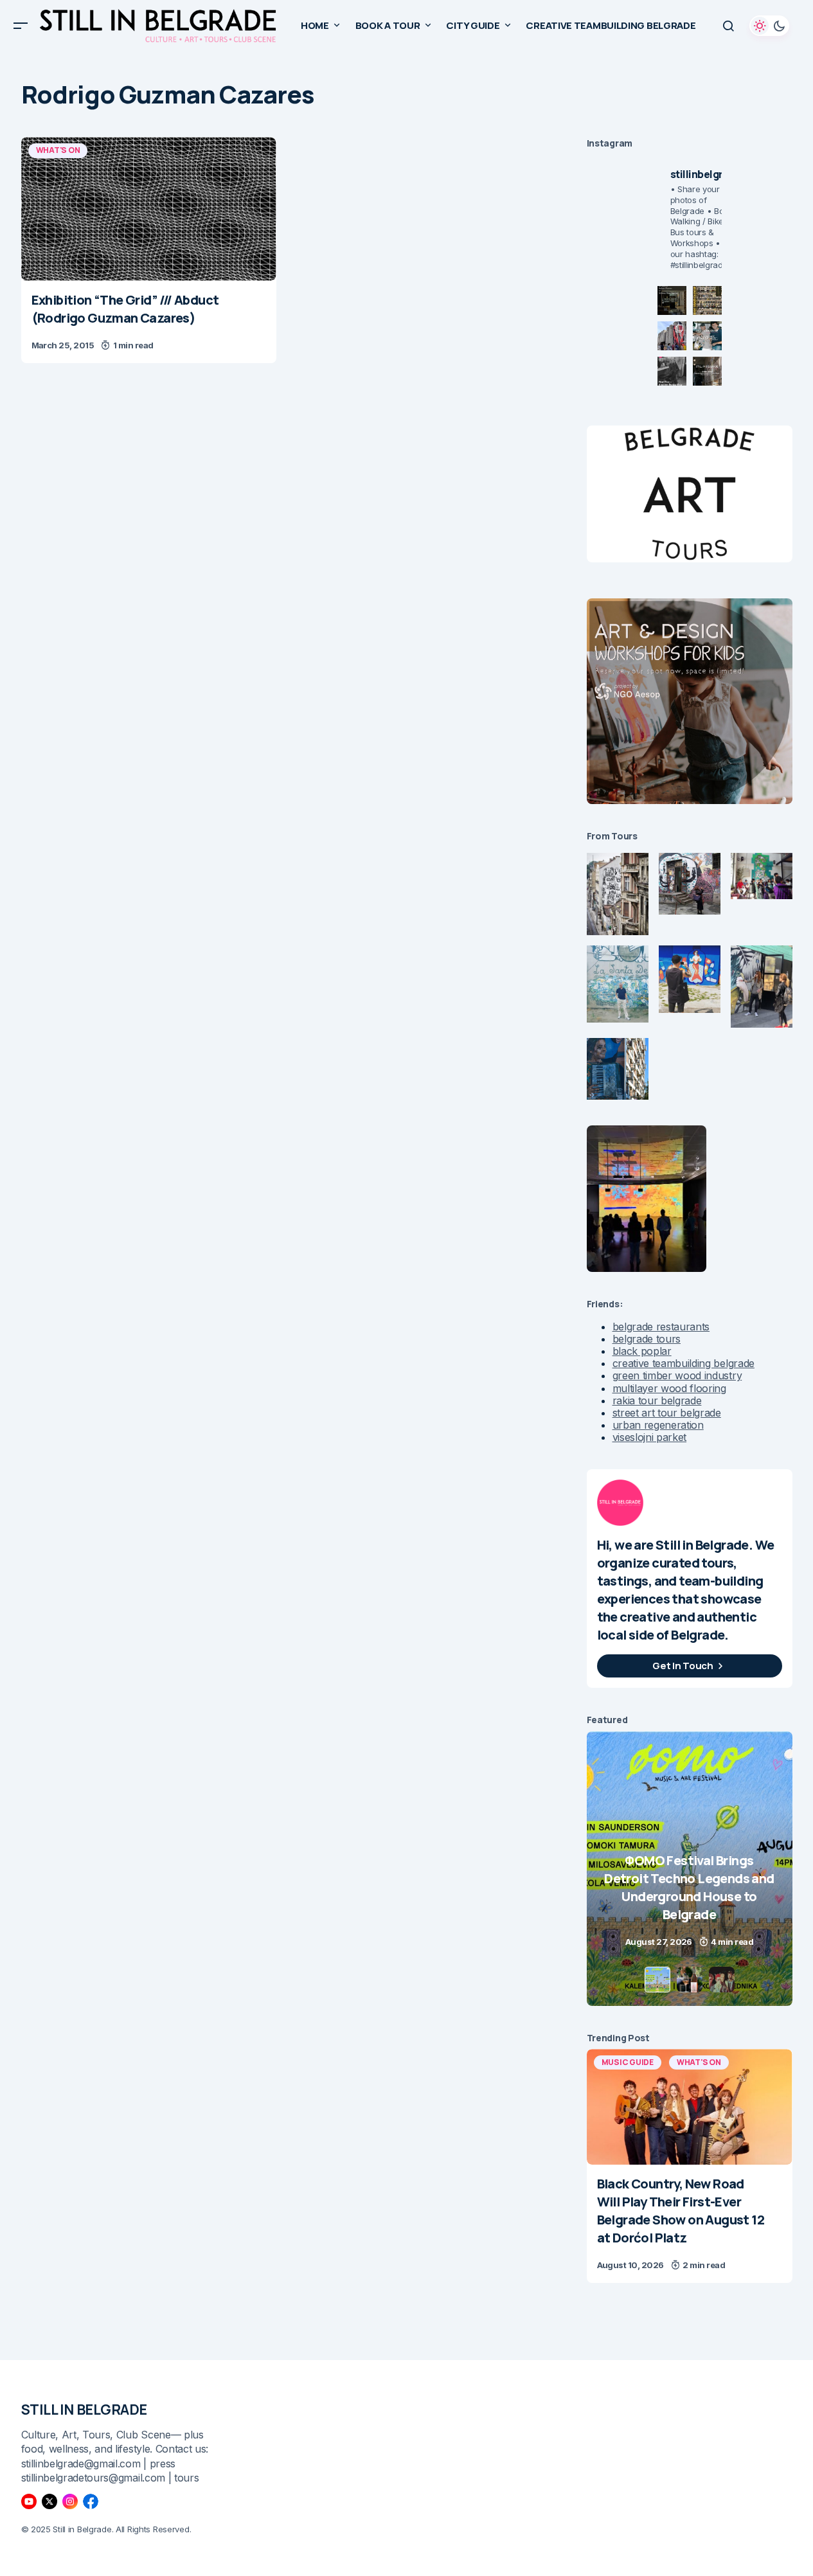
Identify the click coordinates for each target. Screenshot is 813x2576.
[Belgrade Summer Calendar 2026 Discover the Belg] (707, 300)
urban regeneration (658, 1425)
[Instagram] (70, 2501)
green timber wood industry (677, 1375)
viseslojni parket (650, 1437)
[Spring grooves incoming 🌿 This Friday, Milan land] (707, 336)
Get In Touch (683, 1666)
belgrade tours (647, 1339)
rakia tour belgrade (657, 1400)
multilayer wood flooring (669, 1388)
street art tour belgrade (667, 1413)
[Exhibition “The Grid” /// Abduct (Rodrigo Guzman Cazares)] (149, 209)
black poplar (642, 1351)
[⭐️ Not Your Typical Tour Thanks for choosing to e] (672, 336)
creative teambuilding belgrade (683, 1363)
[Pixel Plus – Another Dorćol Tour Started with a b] (672, 371)
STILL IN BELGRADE (85, 2410)
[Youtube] (29, 2501)
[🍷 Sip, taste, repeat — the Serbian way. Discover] (672, 300)
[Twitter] (49, 2501)
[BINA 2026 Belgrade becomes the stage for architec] (707, 371)
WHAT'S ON (58, 150)
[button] (21, 26)
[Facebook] (91, 2501)
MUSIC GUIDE (628, 2062)
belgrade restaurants (661, 1327)
